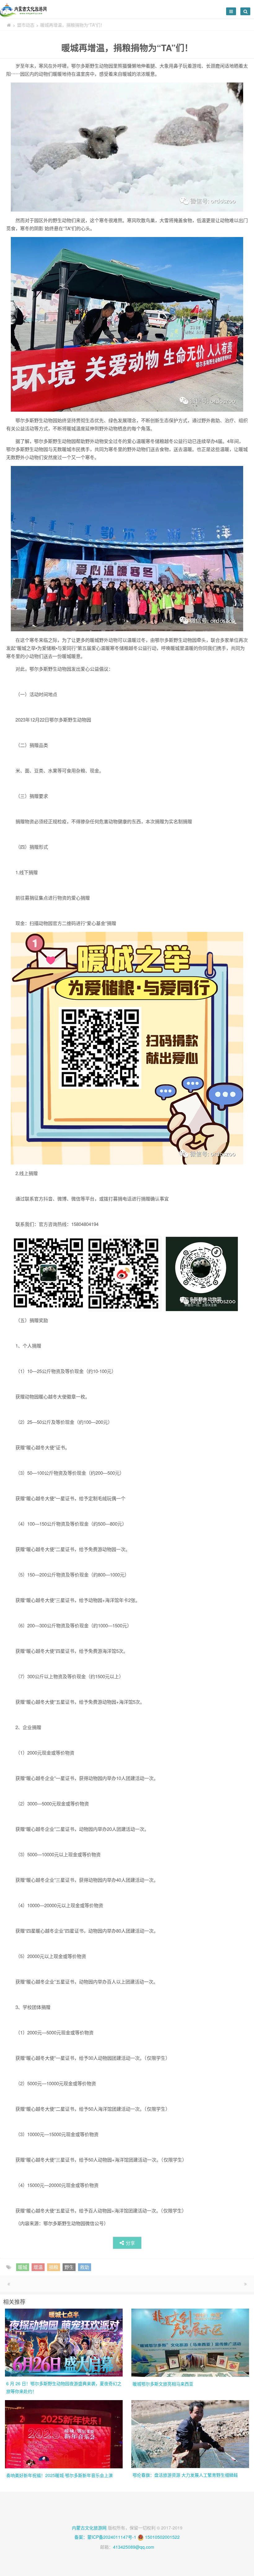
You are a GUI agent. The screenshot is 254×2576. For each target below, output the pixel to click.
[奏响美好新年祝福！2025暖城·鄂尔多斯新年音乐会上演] (64, 2434)
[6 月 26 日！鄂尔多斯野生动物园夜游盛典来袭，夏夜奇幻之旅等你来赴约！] (64, 2342)
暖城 (23, 2267)
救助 (85, 2267)
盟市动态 (26, 25)
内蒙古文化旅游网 (89, 2528)
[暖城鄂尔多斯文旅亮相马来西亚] (190, 2342)
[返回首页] (9, 25)
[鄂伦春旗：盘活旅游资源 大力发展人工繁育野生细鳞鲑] (190, 2433)
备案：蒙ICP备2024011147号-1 (105, 2537)
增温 (38, 2267)
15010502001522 (162, 2537)
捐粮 (54, 2267)
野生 (69, 2267)
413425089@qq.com (134, 2547)
